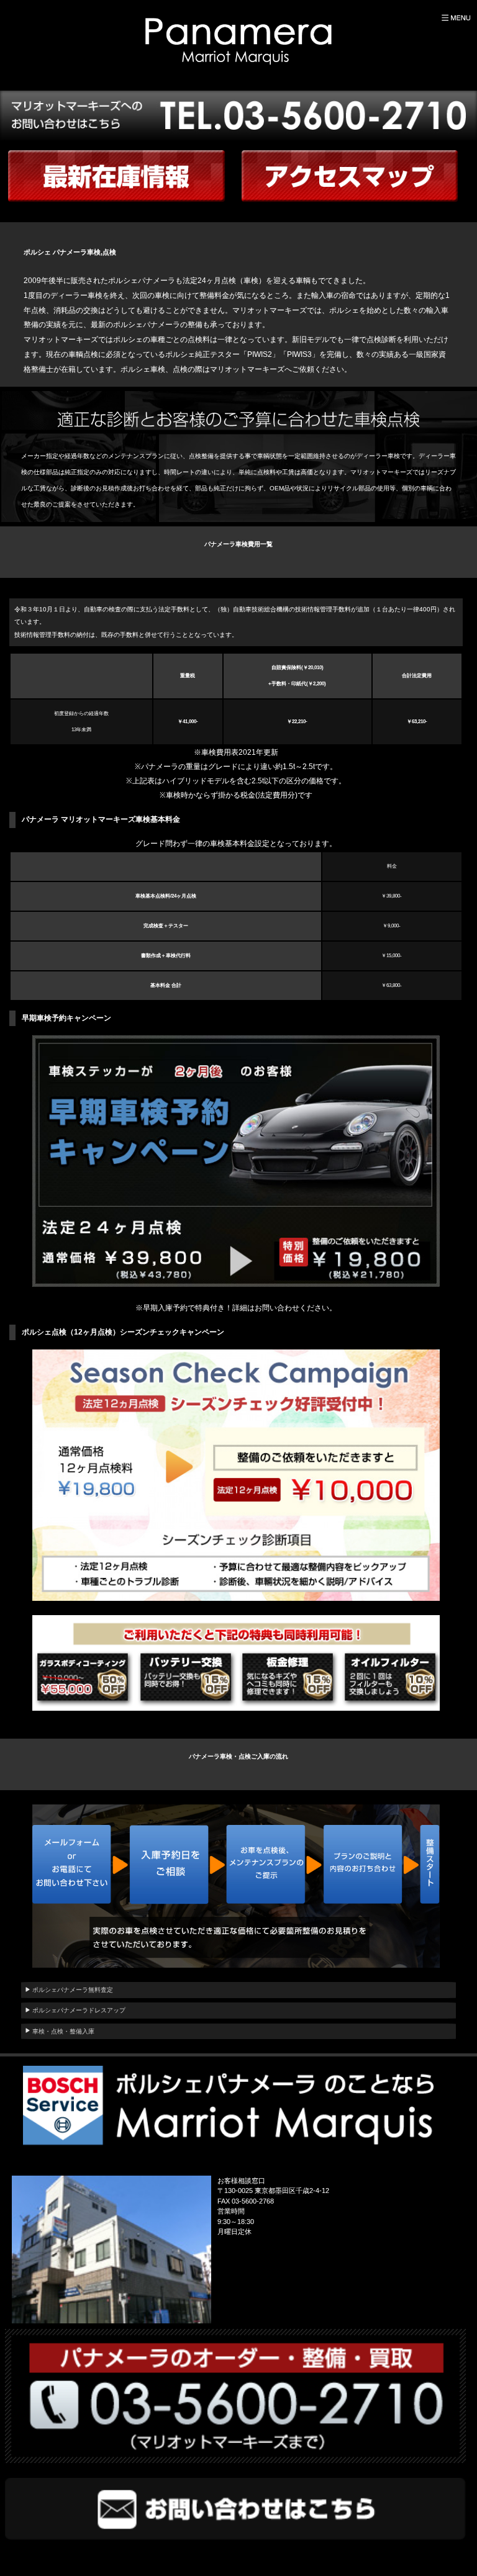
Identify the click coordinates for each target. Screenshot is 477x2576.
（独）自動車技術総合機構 (252, 609)
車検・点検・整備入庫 (63, 2031)
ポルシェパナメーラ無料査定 (73, 1990)
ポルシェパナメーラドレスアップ (79, 2010)
